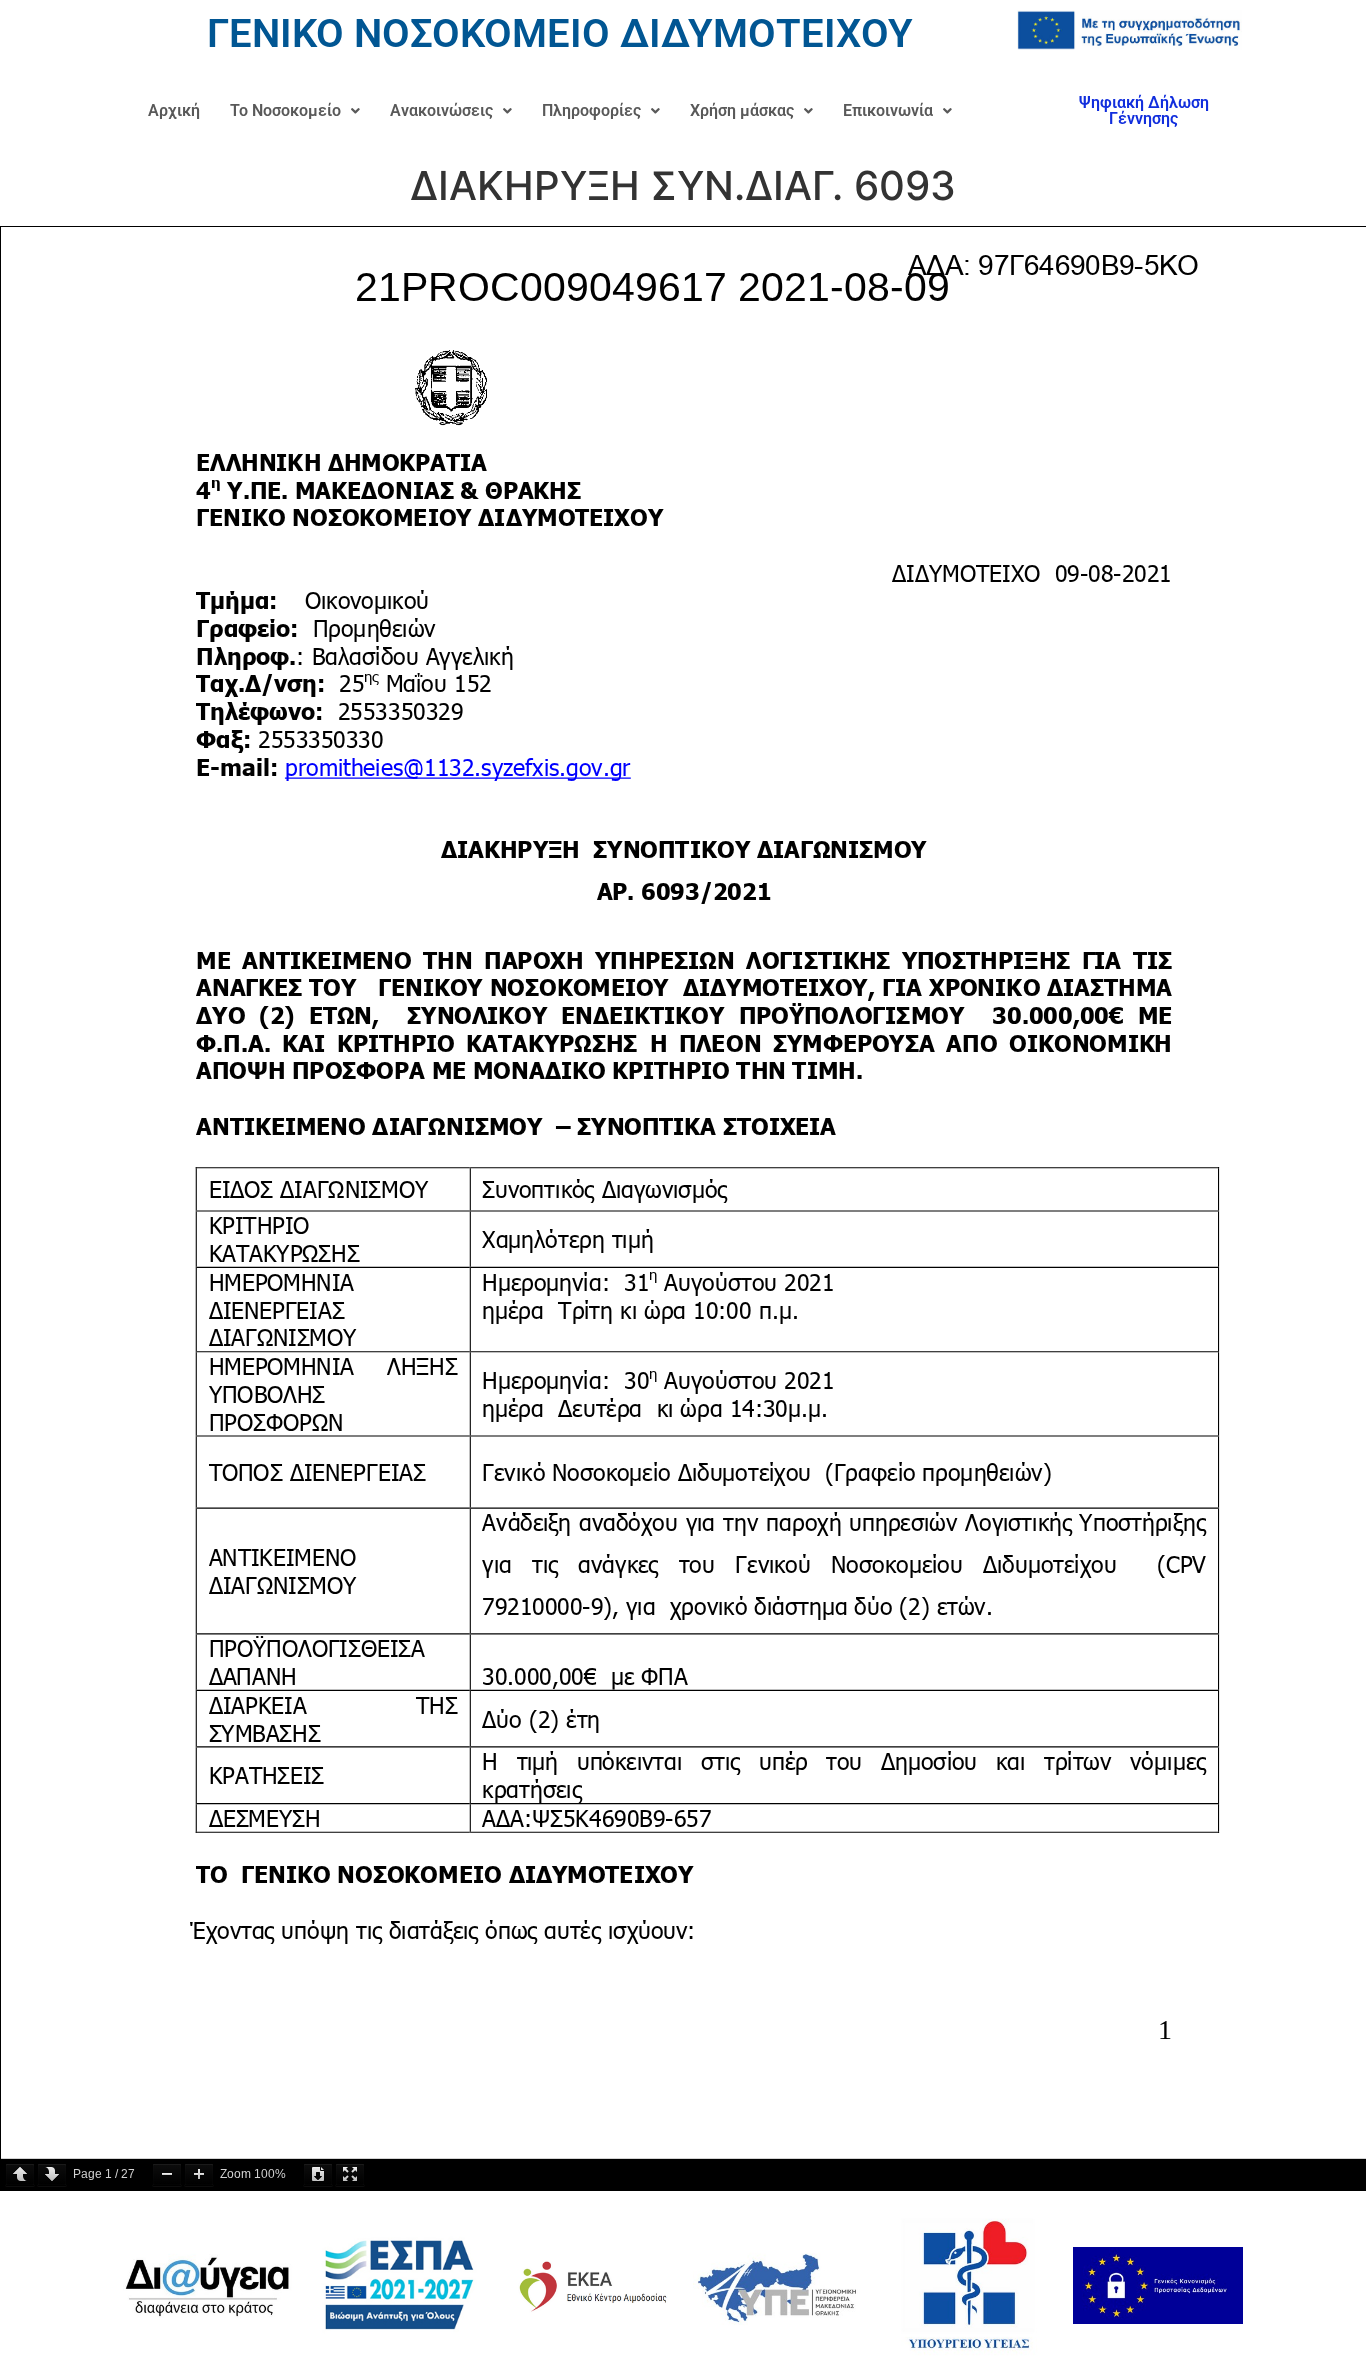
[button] (295, 111)
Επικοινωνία (888, 110)
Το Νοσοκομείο (285, 110)
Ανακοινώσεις (441, 110)
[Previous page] (20, 2174)
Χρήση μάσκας (742, 110)
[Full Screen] (350, 2174)
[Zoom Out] (167, 2174)
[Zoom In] (199, 2174)
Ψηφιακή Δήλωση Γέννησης (1144, 110)
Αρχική (174, 110)
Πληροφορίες (591, 110)
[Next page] (52, 2174)
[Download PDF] (318, 2174)
